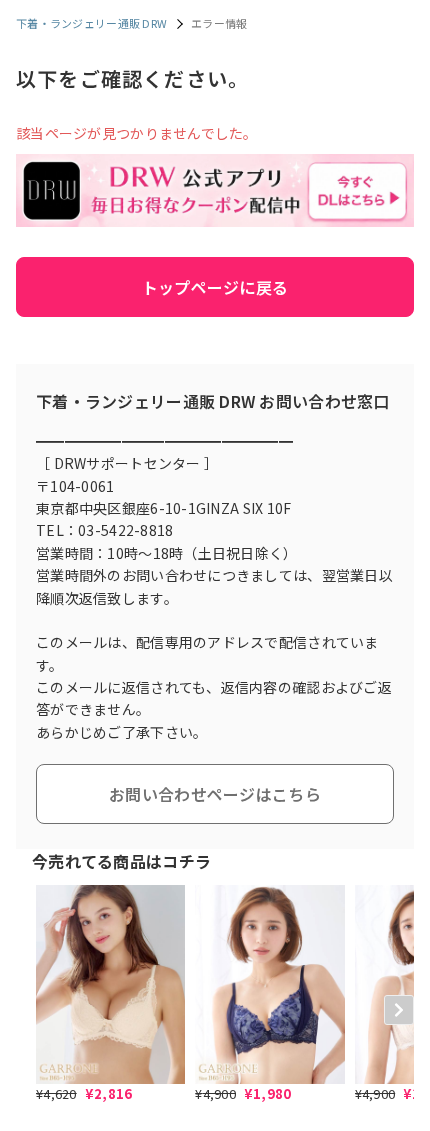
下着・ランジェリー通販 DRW (91, 23)
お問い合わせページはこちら (215, 794)
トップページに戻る (215, 287)
